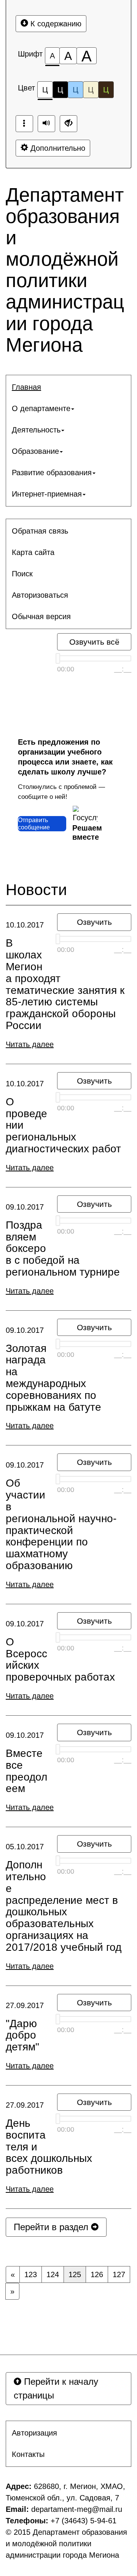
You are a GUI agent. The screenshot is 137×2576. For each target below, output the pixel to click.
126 (97, 2274)
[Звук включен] (46, 124)
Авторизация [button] (34, 2433)
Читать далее (30, 1044)
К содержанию (55, 24)
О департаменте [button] (41, 408)
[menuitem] (68, 387)
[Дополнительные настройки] (68, 124)
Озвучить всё (94, 642)
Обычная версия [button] (41, 616)
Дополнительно (57, 148)
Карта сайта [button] (33, 552)
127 (119, 2274)
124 (53, 2274)
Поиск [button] (22, 574)
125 (75, 2274)
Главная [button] (26, 387)
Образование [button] (35, 451)
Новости (36, 890)
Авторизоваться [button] (40, 595)
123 (31, 2274)
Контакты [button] (28, 2454)
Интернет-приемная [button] (47, 494)
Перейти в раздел (52, 2227)
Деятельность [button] (36, 430)
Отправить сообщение (34, 824)
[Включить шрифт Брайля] (24, 124)
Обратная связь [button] (40, 531)
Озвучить (94, 922)
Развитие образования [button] (52, 473)
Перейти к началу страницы (56, 2388)
